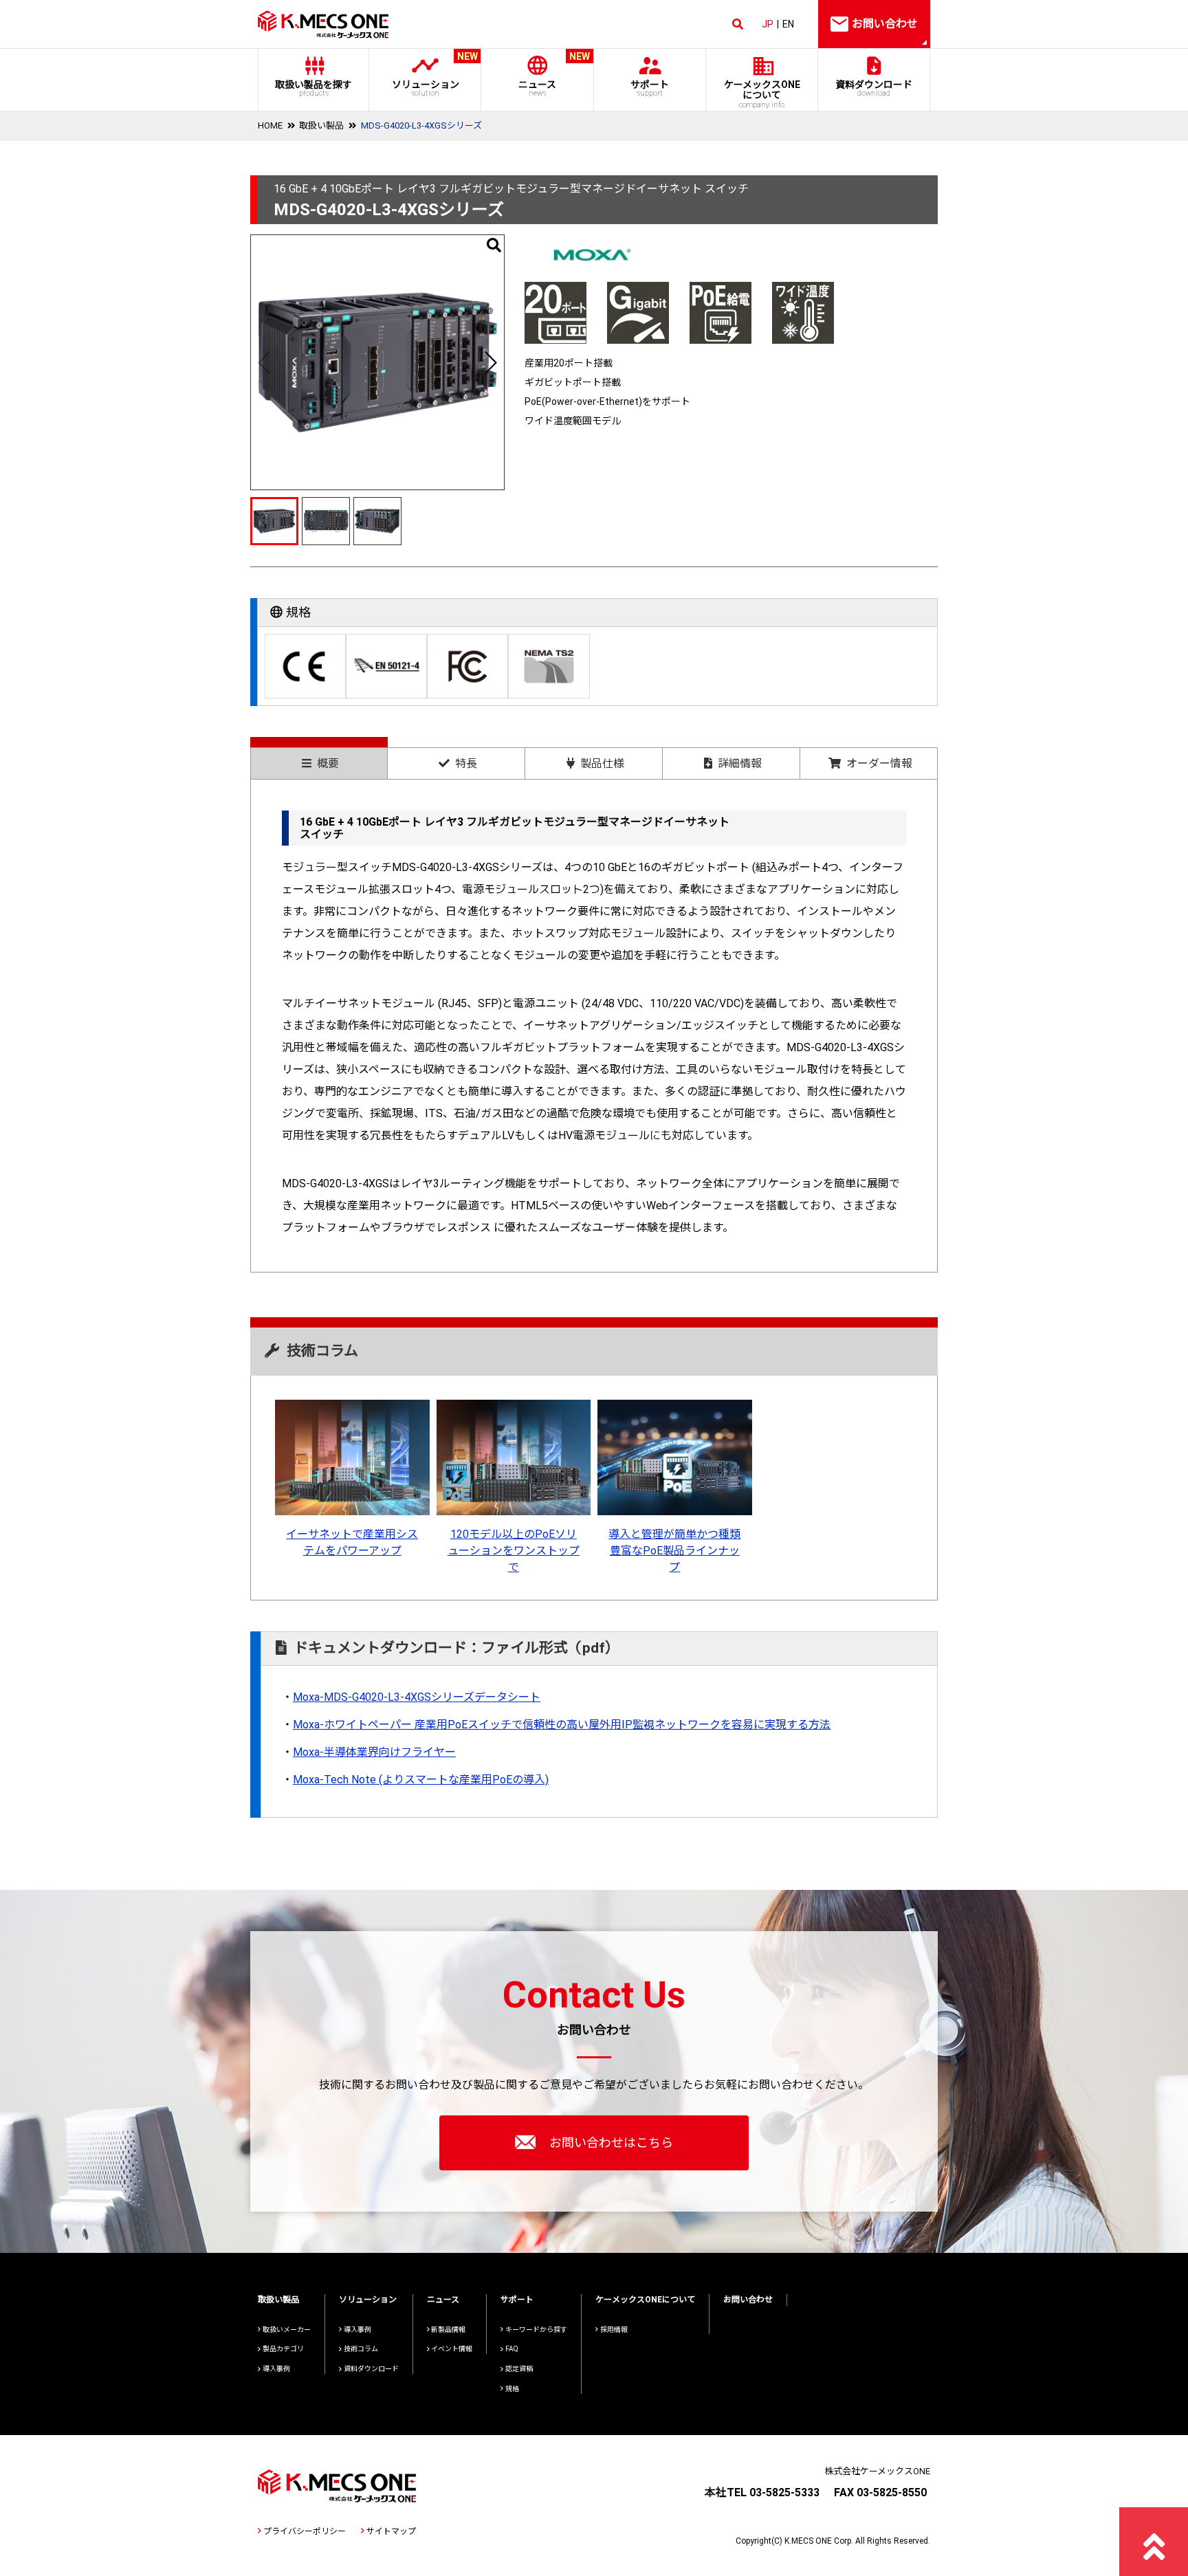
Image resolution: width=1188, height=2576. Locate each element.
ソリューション (435, 75)
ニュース (554, 75)
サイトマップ (391, 2531)
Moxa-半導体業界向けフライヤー (374, 1752)
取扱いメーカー (287, 2330)
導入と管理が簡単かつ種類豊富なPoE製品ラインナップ (674, 1551)
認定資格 (519, 2369)
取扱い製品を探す (313, 88)
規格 (512, 2389)
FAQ (512, 2349)
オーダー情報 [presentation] (879, 763)
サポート (650, 88)
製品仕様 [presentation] (602, 763)
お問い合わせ (748, 2300)
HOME (270, 125)
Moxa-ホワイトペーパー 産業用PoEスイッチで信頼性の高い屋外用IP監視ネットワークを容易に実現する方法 (562, 1725)
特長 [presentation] (466, 763)
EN (788, 24)
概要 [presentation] (328, 763)
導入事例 (276, 2369)
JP (768, 24)
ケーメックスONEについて (645, 2300)
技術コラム (361, 2349)
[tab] (319, 758)
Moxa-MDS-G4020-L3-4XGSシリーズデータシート (417, 1697)
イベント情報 (452, 2349)
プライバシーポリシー (305, 2531)
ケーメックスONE (762, 94)
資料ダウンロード (874, 88)
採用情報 (614, 2330)
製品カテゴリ (283, 2349)
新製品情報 (448, 2330)
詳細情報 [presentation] (740, 763)
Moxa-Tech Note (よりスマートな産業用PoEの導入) (421, 1780)
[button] (490, 362)
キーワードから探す (536, 2330)
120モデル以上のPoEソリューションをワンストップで (514, 1551)
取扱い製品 (321, 125)
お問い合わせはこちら (611, 2143)
